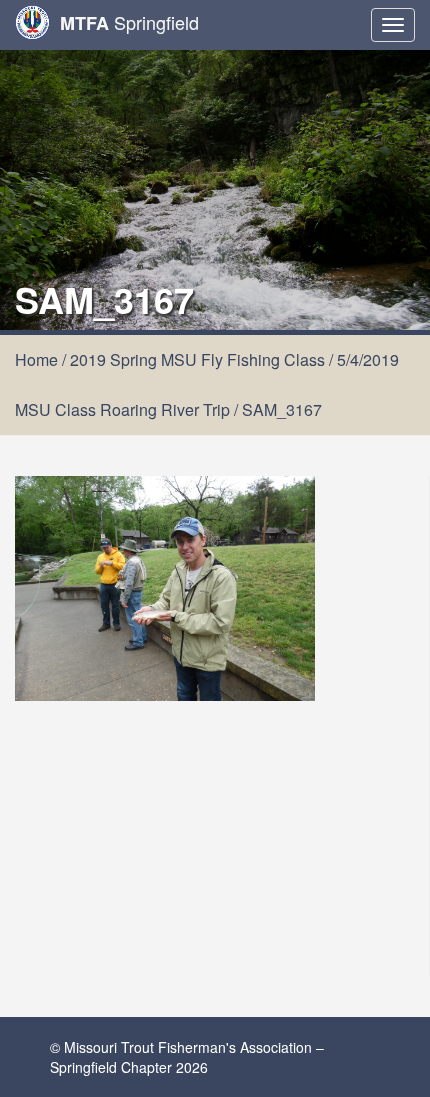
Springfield (129, 22)
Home (36, 359)
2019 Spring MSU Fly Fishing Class (197, 359)
